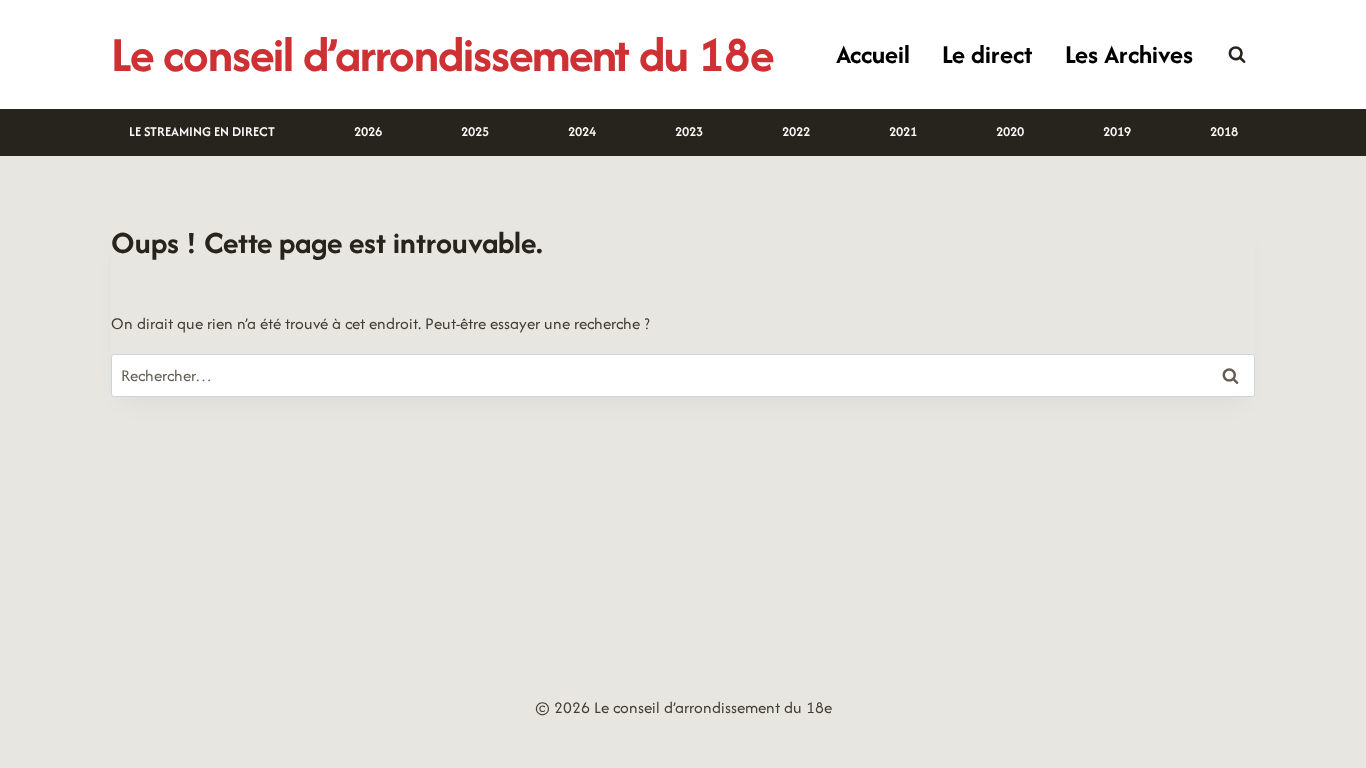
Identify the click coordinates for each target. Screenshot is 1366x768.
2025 (475, 131)
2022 (796, 131)
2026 (368, 131)
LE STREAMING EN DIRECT (202, 131)
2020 (1010, 131)
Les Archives (1129, 54)
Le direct (987, 54)
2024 (582, 131)
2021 (903, 131)
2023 (689, 131)
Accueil (873, 54)
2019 (1117, 131)
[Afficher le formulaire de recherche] (1237, 55)
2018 (1224, 131)
